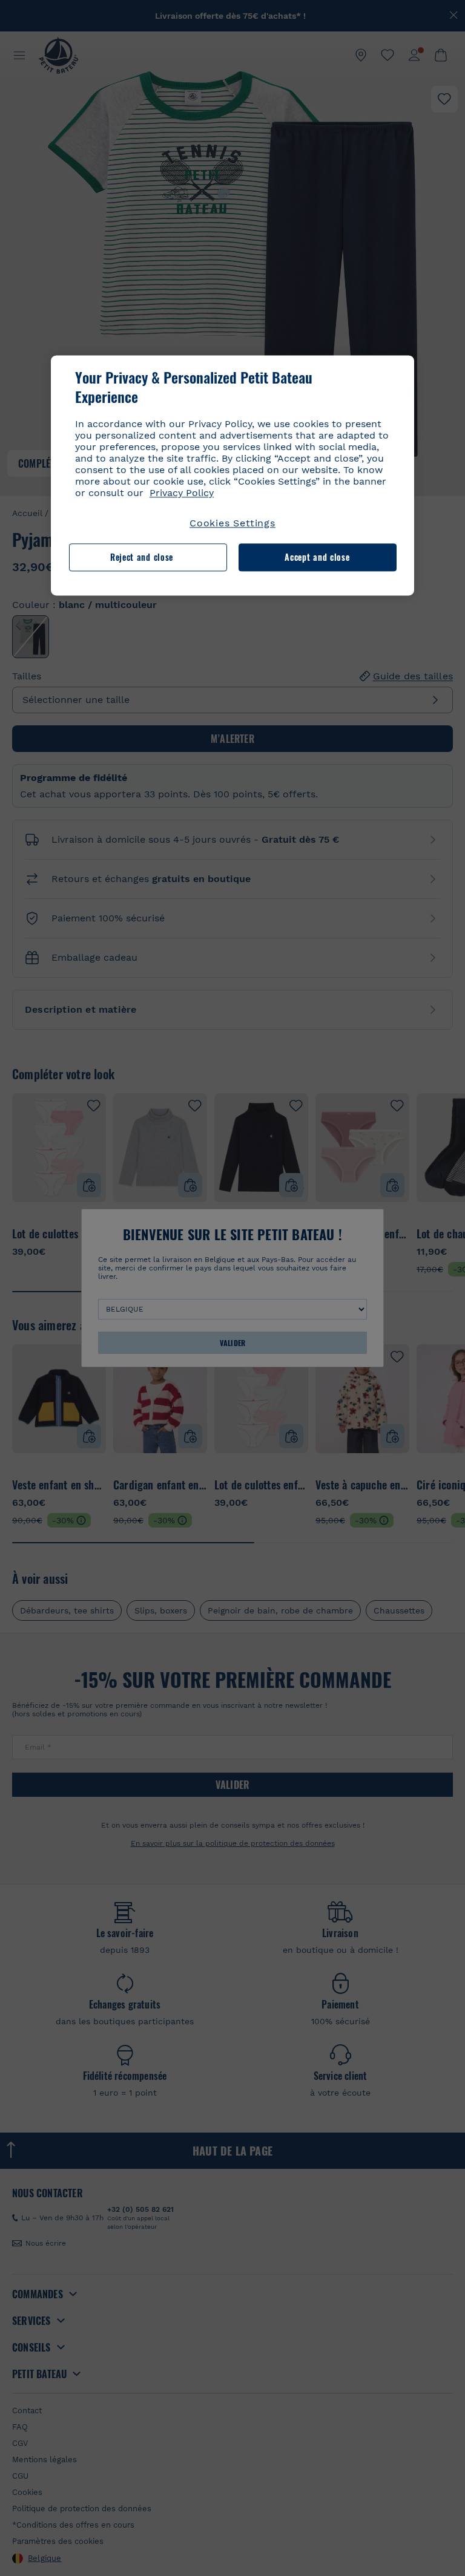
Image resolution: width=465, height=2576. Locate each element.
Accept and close (317, 557)
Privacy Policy (182, 493)
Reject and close (142, 557)
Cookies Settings (232, 523)
